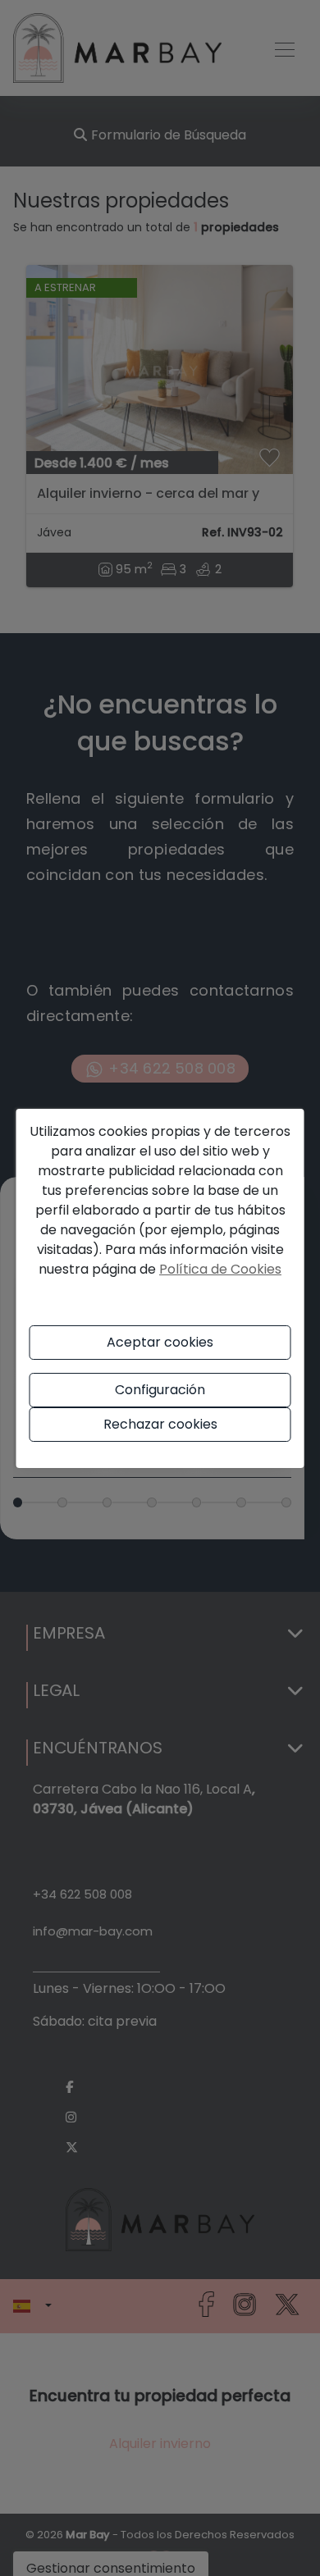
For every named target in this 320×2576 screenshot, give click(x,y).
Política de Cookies (220, 1269)
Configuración (160, 1390)
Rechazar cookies (160, 1424)
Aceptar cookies (160, 1342)
